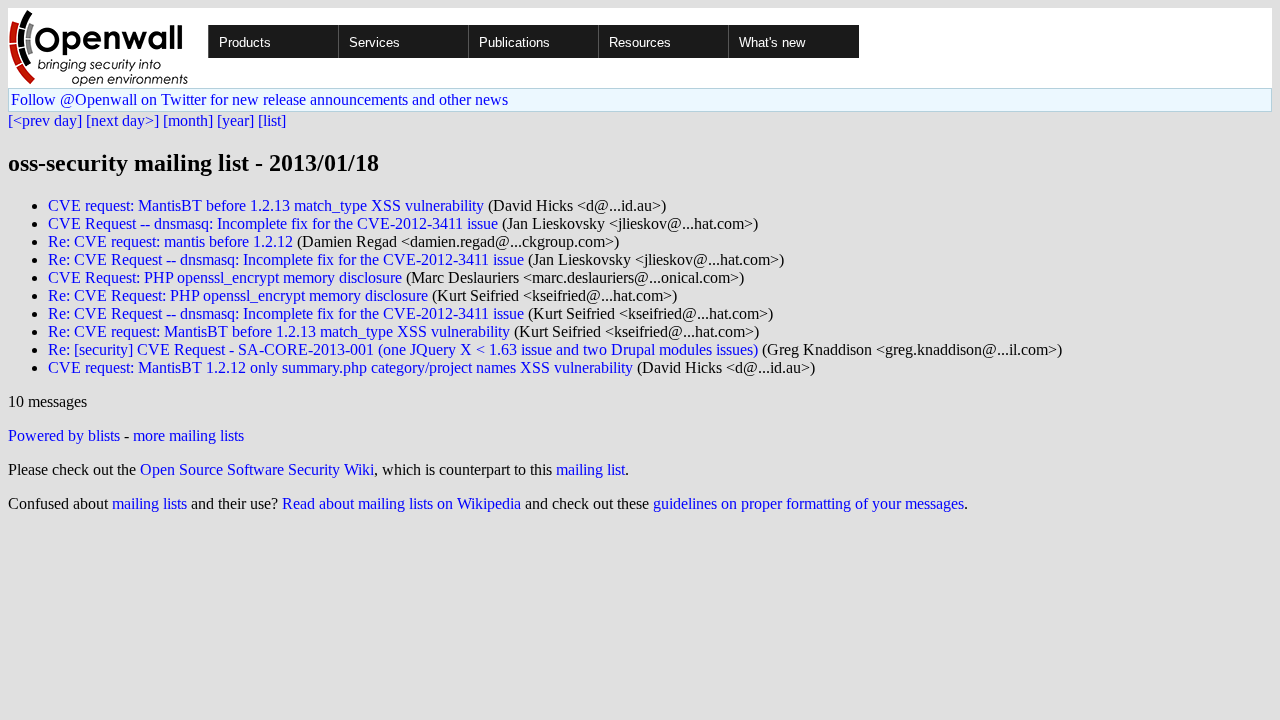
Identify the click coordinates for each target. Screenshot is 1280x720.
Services (374, 42)
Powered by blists (64, 435)
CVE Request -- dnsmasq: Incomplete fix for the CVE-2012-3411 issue (273, 223)
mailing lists (149, 503)
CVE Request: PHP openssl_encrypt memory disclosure (225, 277)
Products (245, 42)
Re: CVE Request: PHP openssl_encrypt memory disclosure (238, 295)
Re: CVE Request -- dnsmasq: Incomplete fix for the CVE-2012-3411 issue (286, 259)
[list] (272, 120)
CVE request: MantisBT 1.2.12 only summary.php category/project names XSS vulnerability (340, 367)
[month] (188, 120)
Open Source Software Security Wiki (257, 469)
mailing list (590, 469)
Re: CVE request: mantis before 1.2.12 (170, 241)
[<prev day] (45, 120)
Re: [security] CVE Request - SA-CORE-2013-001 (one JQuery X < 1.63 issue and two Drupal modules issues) (403, 349)
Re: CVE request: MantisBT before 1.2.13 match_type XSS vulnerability (279, 331)
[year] (235, 120)
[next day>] (122, 120)
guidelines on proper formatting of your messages (808, 503)
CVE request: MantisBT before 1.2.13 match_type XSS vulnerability (266, 205)
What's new (772, 42)
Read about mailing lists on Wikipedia (401, 503)
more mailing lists (188, 435)
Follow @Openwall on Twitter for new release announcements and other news (259, 99)
